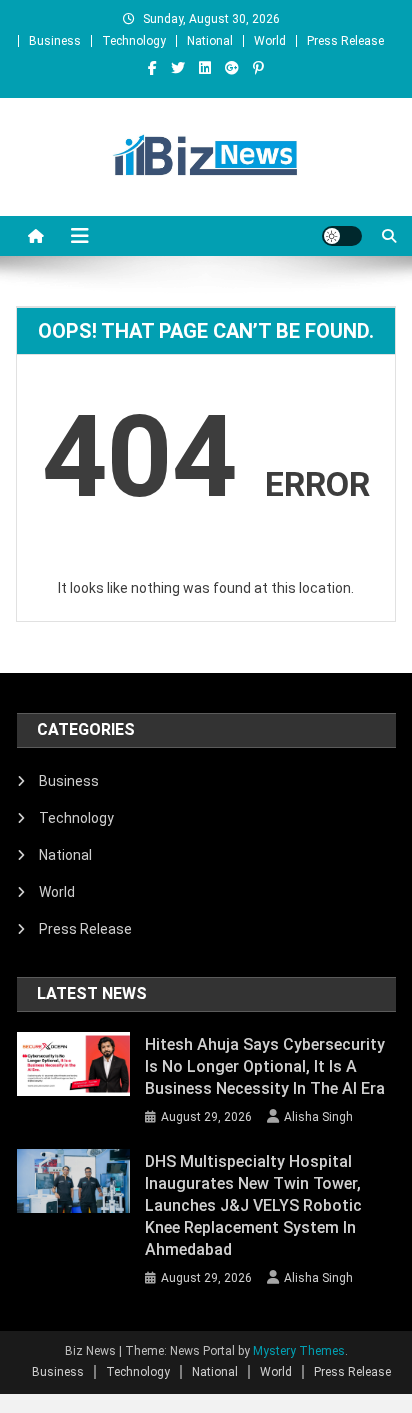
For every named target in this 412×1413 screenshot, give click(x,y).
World (270, 41)
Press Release (345, 41)
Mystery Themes (299, 1351)
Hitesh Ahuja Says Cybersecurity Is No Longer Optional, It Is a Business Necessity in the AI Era (265, 1066)
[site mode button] (342, 236)
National (210, 41)
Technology (134, 41)
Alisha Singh (318, 1117)
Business (55, 41)
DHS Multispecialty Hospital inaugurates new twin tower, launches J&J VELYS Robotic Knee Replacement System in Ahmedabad (253, 1205)
